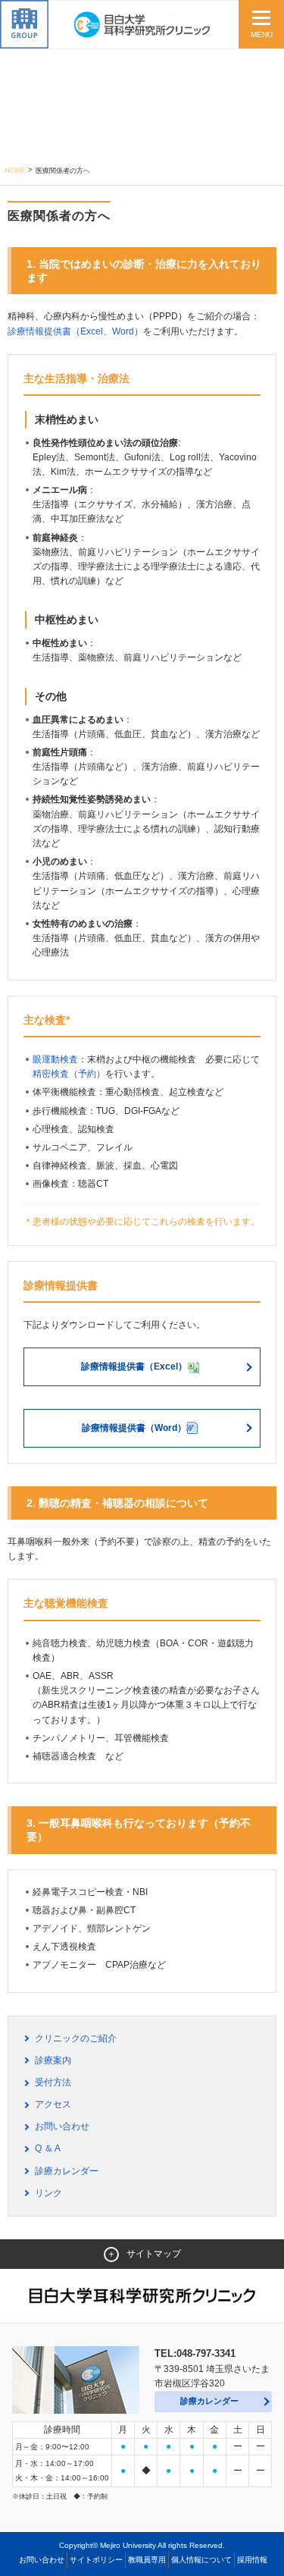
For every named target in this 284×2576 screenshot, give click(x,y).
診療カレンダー (67, 2171)
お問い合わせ (62, 2126)
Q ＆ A (48, 2148)
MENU (262, 35)
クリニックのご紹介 (76, 2038)
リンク (48, 2193)
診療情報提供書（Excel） (134, 1366)
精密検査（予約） (69, 1074)
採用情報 (252, 2560)
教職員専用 (147, 2560)
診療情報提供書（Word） (134, 1428)
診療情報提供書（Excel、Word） (75, 331)
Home (15, 171)
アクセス (53, 2104)
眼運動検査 (55, 1059)
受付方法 (53, 2082)
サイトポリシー (96, 2560)
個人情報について (201, 2560)
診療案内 (53, 2060)
